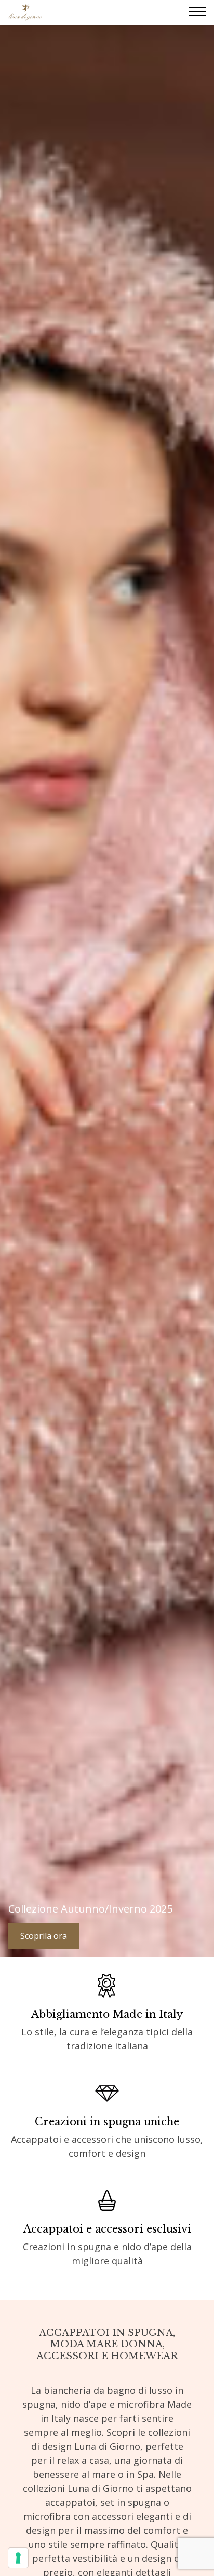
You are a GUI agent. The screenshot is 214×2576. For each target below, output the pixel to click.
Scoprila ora (44, 1936)
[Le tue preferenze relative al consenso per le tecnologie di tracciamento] (18, 2558)
